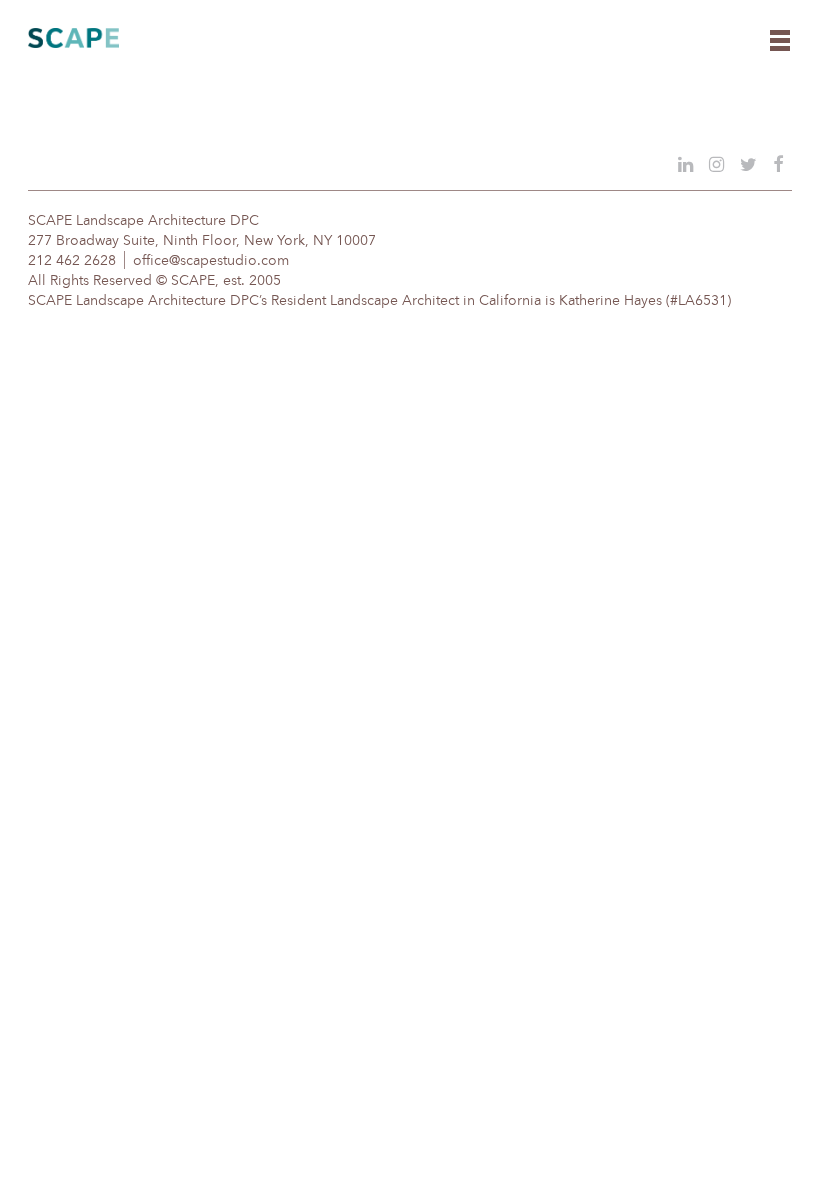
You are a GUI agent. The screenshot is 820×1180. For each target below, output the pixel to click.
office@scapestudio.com (211, 261)
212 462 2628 (72, 261)
